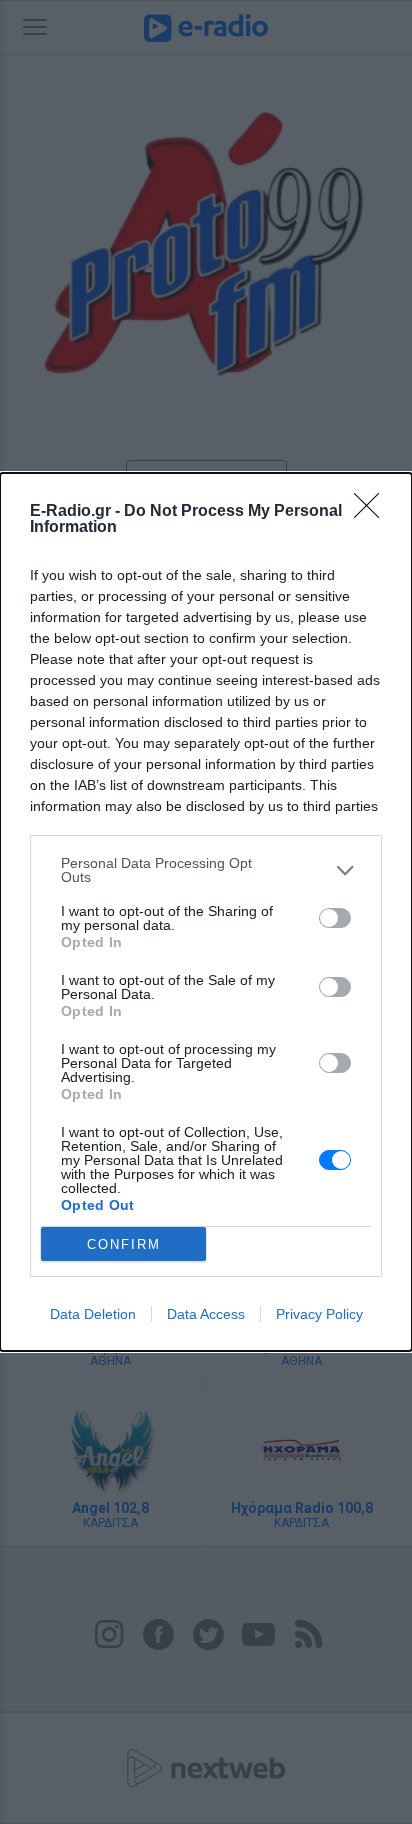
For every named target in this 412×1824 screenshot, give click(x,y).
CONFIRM (124, 1244)
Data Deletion (93, 1314)
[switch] (335, 918)
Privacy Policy (319, 1314)
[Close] (373, 512)
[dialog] (206, 912)
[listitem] (206, 870)
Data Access (206, 1314)
